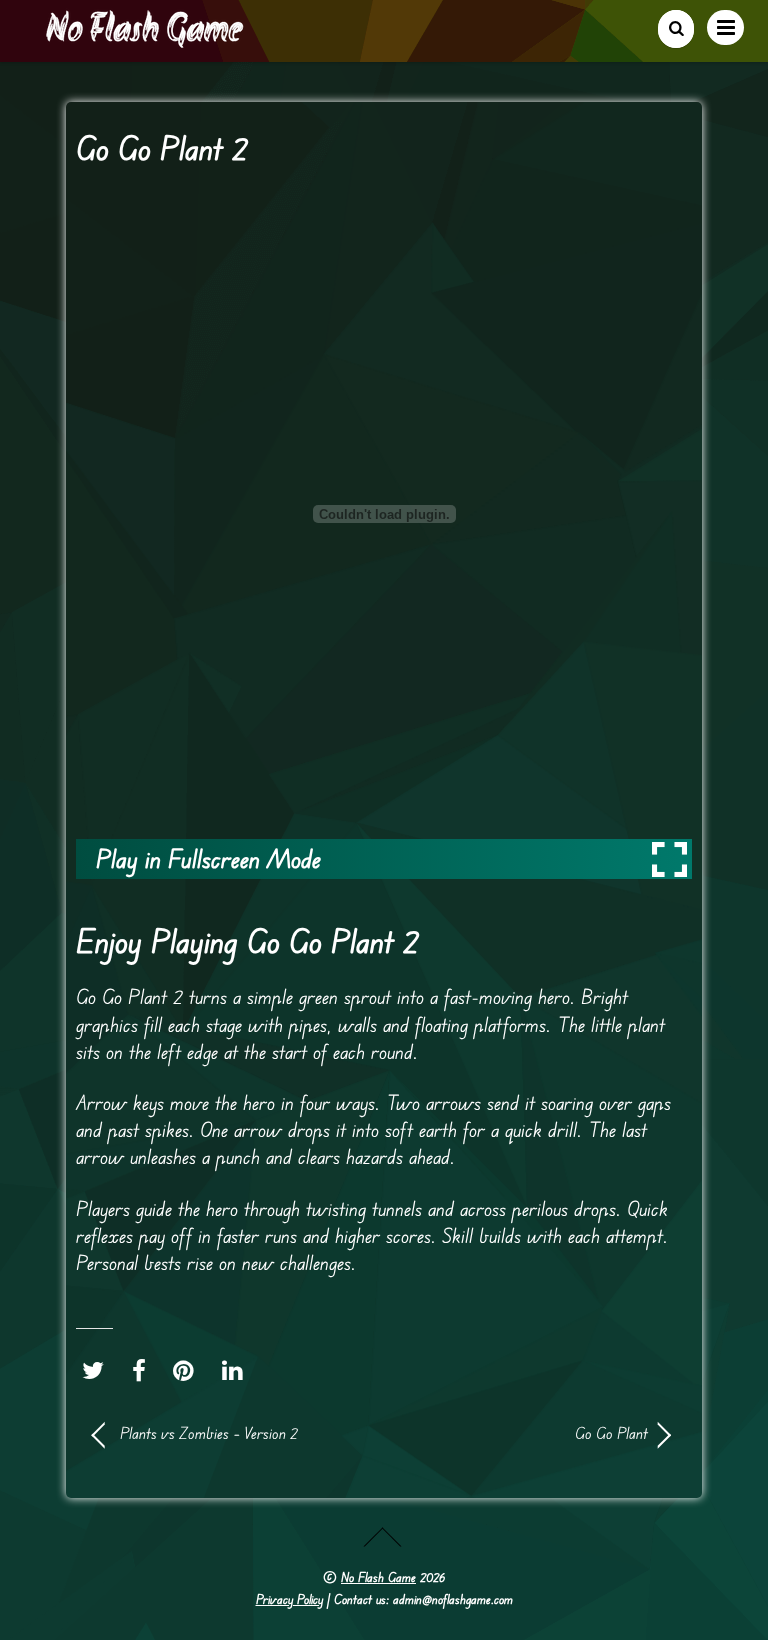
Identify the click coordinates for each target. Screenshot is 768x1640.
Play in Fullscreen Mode (208, 858)
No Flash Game (378, 1577)
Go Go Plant (524, 1433)
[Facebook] (144, 1370)
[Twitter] (98, 1370)
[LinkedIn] (237, 1370)
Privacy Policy (289, 1599)
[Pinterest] (188, 1370)
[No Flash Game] (146, 40)
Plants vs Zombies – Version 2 (209, 1433)
